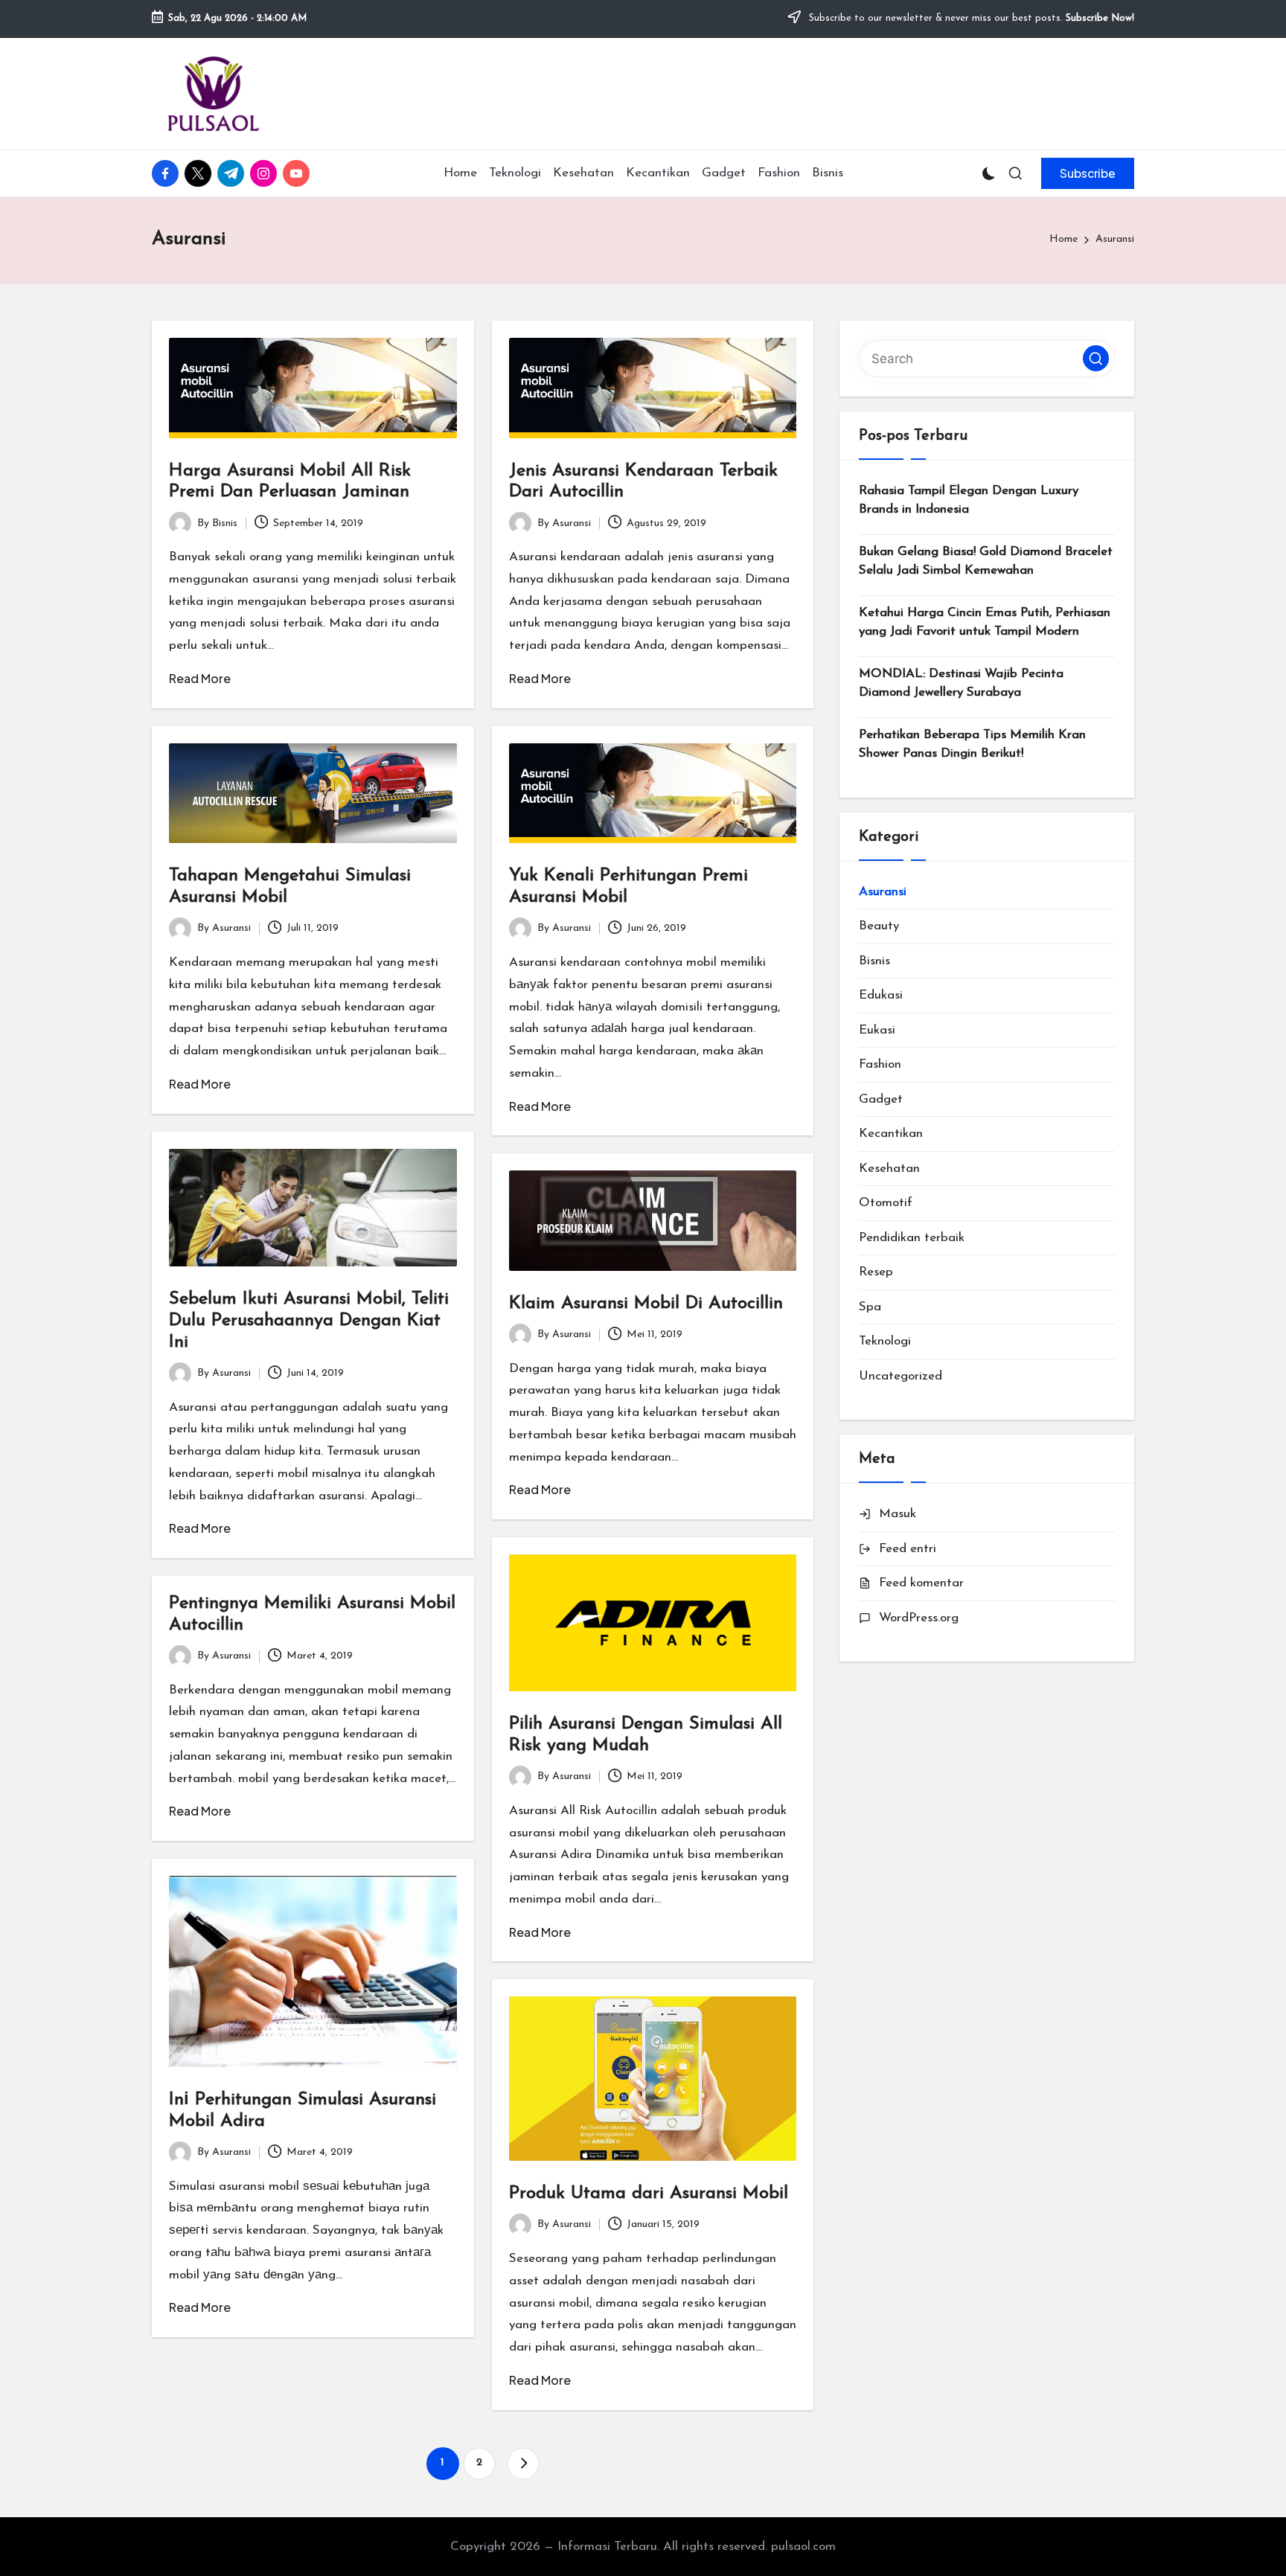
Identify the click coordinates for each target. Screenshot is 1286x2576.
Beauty (879, 926)
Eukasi (877, 1030)
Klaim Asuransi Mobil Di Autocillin (646, 1304)
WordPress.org (919, 1618)
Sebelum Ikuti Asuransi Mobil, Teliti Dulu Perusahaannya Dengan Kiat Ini (309, 1321)
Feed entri (908, 1549)
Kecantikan (891, 1134)
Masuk (898, 1514)
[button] (1088, 173)
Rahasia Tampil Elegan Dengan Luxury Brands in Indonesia (969, 500)
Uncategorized (900, 1376)
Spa (870, 1307)
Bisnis (874, 961)
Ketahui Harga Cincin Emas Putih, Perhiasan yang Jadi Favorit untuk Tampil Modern (985, 622)
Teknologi (885, 1341)
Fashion (880, 1064)
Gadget (881, 1099)
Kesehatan (889, 1169)
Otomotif (886, 1203)
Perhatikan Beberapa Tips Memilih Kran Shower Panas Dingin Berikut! (972, 744)
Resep (876, 1272)
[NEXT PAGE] (523, 2464)
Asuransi (883, 892)
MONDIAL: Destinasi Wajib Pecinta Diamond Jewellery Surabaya (961, 683)
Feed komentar (921, 1583)
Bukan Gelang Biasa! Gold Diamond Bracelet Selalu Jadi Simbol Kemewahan (986, 561)
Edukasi (881, 995)
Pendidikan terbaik (912, 1238)
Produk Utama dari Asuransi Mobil (649, 2194)
